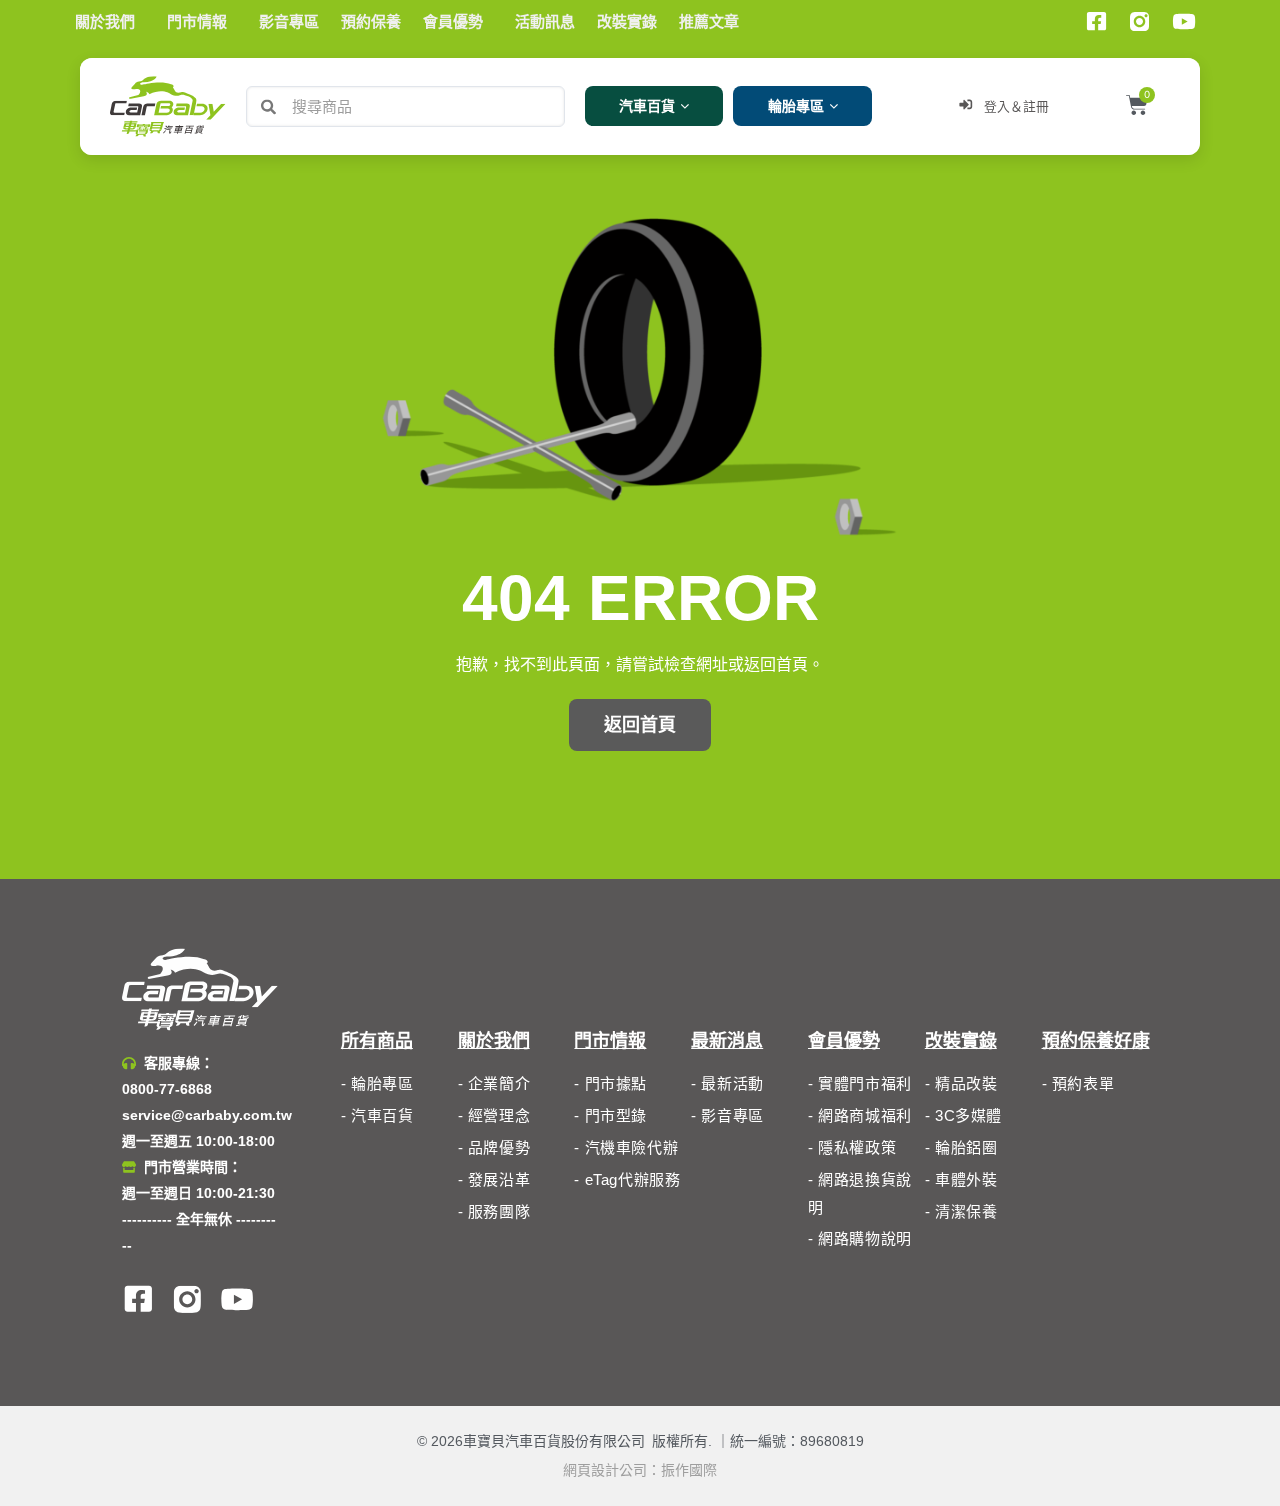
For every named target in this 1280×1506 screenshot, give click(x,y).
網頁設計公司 (605, 1470)
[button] (640, 725)
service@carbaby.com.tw (207, 1115)
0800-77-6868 (167, 1089)
